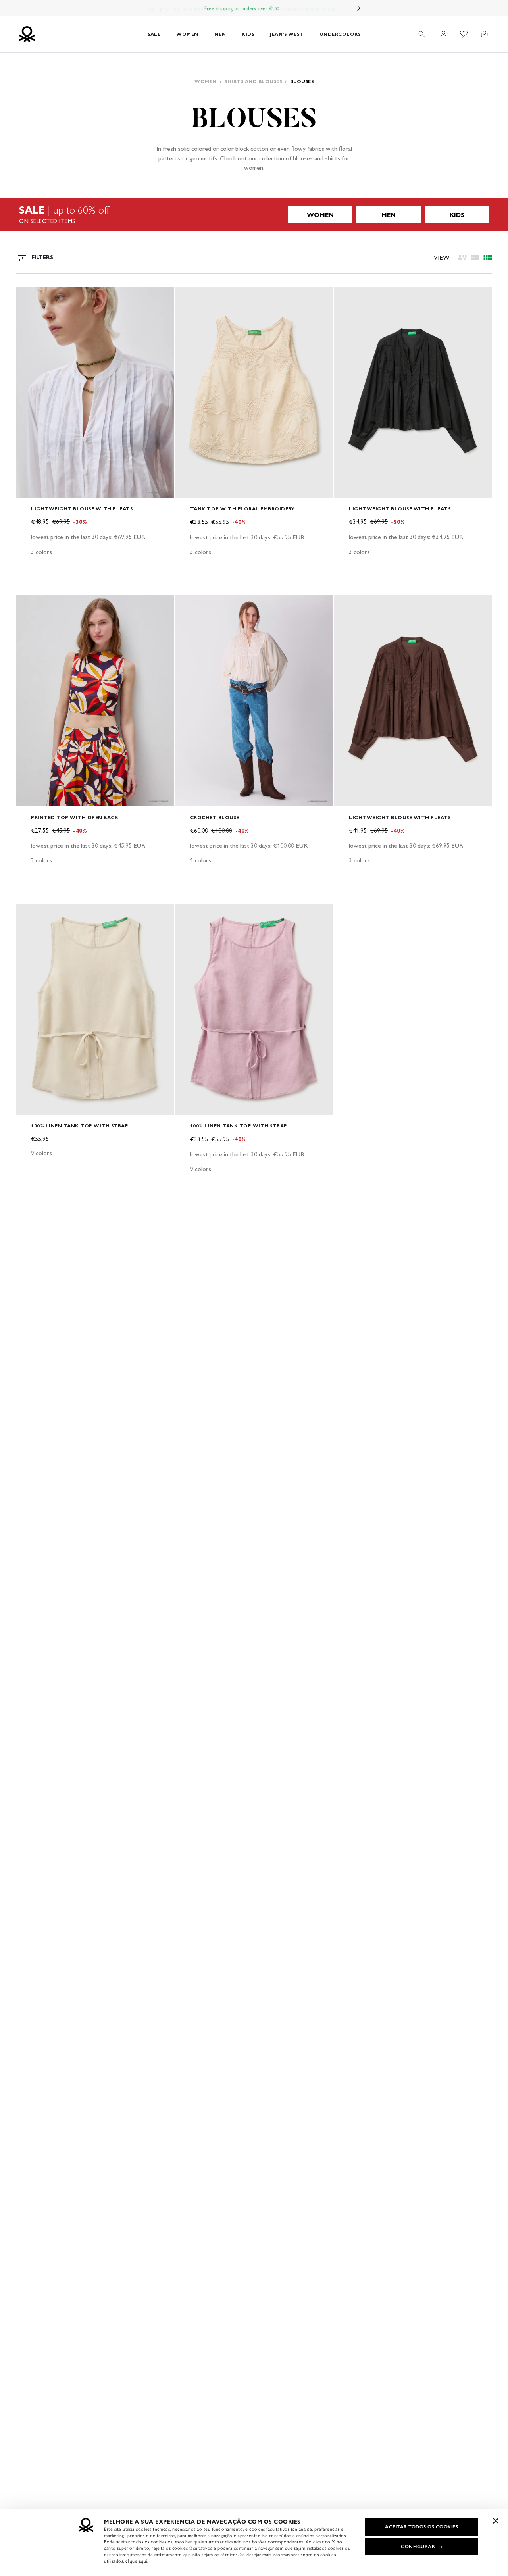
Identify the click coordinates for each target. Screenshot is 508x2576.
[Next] (359, 8)
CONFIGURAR (418, 2547)
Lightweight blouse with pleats (82, 509)
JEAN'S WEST (287, 34)
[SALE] (254, 215)
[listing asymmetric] (462, 258)
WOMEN (187, 34)
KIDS (248, 34)
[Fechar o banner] (496, 2521)
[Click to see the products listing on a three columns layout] (488, 258)
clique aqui (136, 2561)
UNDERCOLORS (340, 34)
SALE (154, 34)
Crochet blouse (215, 817)
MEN (220, 34)
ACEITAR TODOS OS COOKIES (421, 2527)
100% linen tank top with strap (80, 1126)
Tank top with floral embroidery (242, 509)
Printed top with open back (75, 817)
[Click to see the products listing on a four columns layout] (475, 258)
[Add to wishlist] (29, 297)
